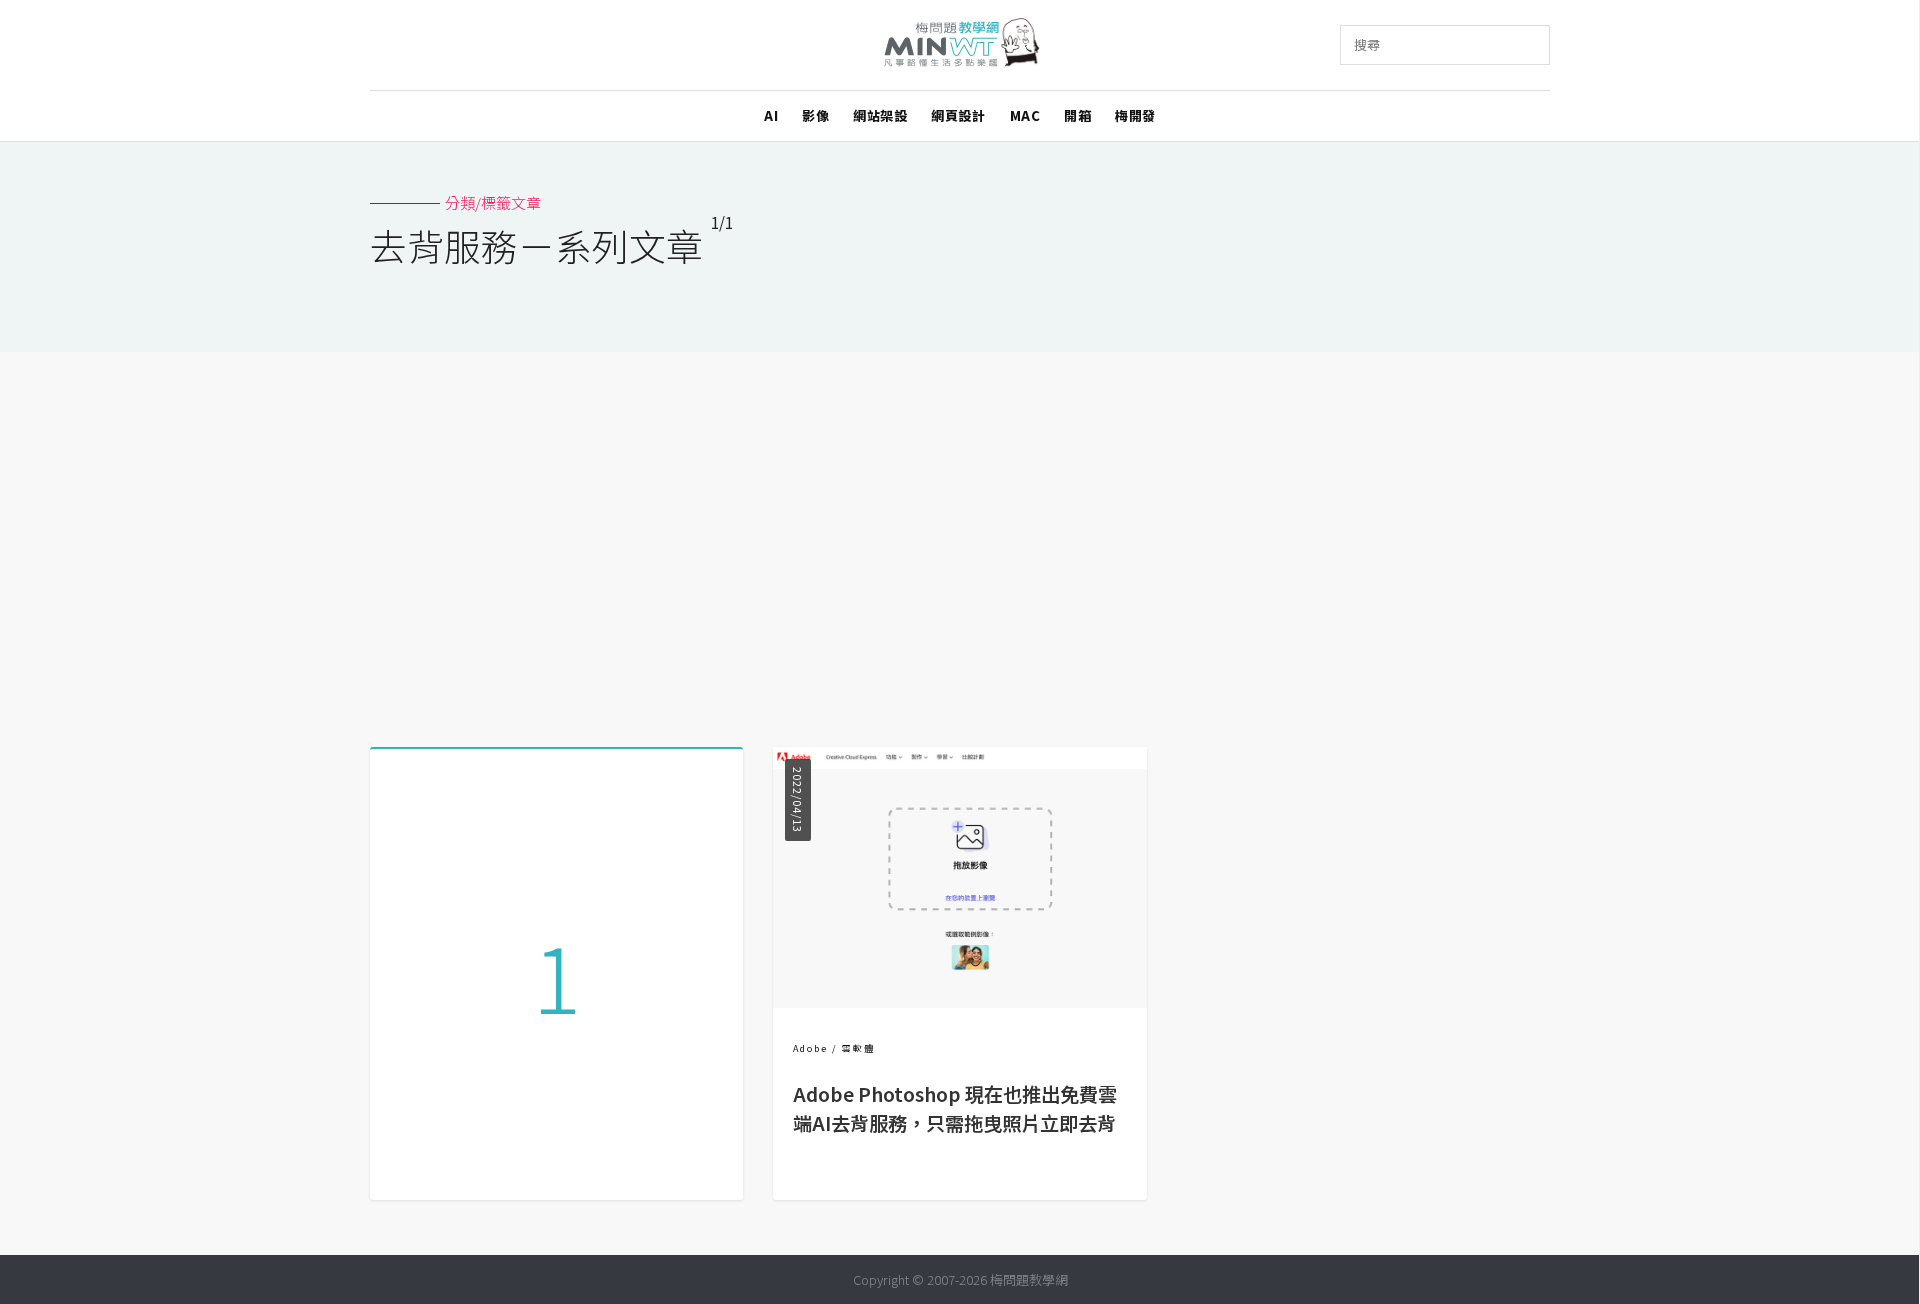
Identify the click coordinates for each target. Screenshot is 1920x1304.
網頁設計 (958, 115)
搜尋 (1367, 44)
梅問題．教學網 (960, 45)
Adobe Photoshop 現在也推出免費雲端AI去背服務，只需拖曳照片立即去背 (955, 1108)
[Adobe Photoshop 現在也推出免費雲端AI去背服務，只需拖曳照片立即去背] (959, 1001)
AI (771, 115)
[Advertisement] (960, 542)
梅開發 (1135, 115)
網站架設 (880, 115)
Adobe (810, 1048)
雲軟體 (858, 1048)
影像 (815, 115)
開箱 (1077, 115)
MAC (1025, 115)
